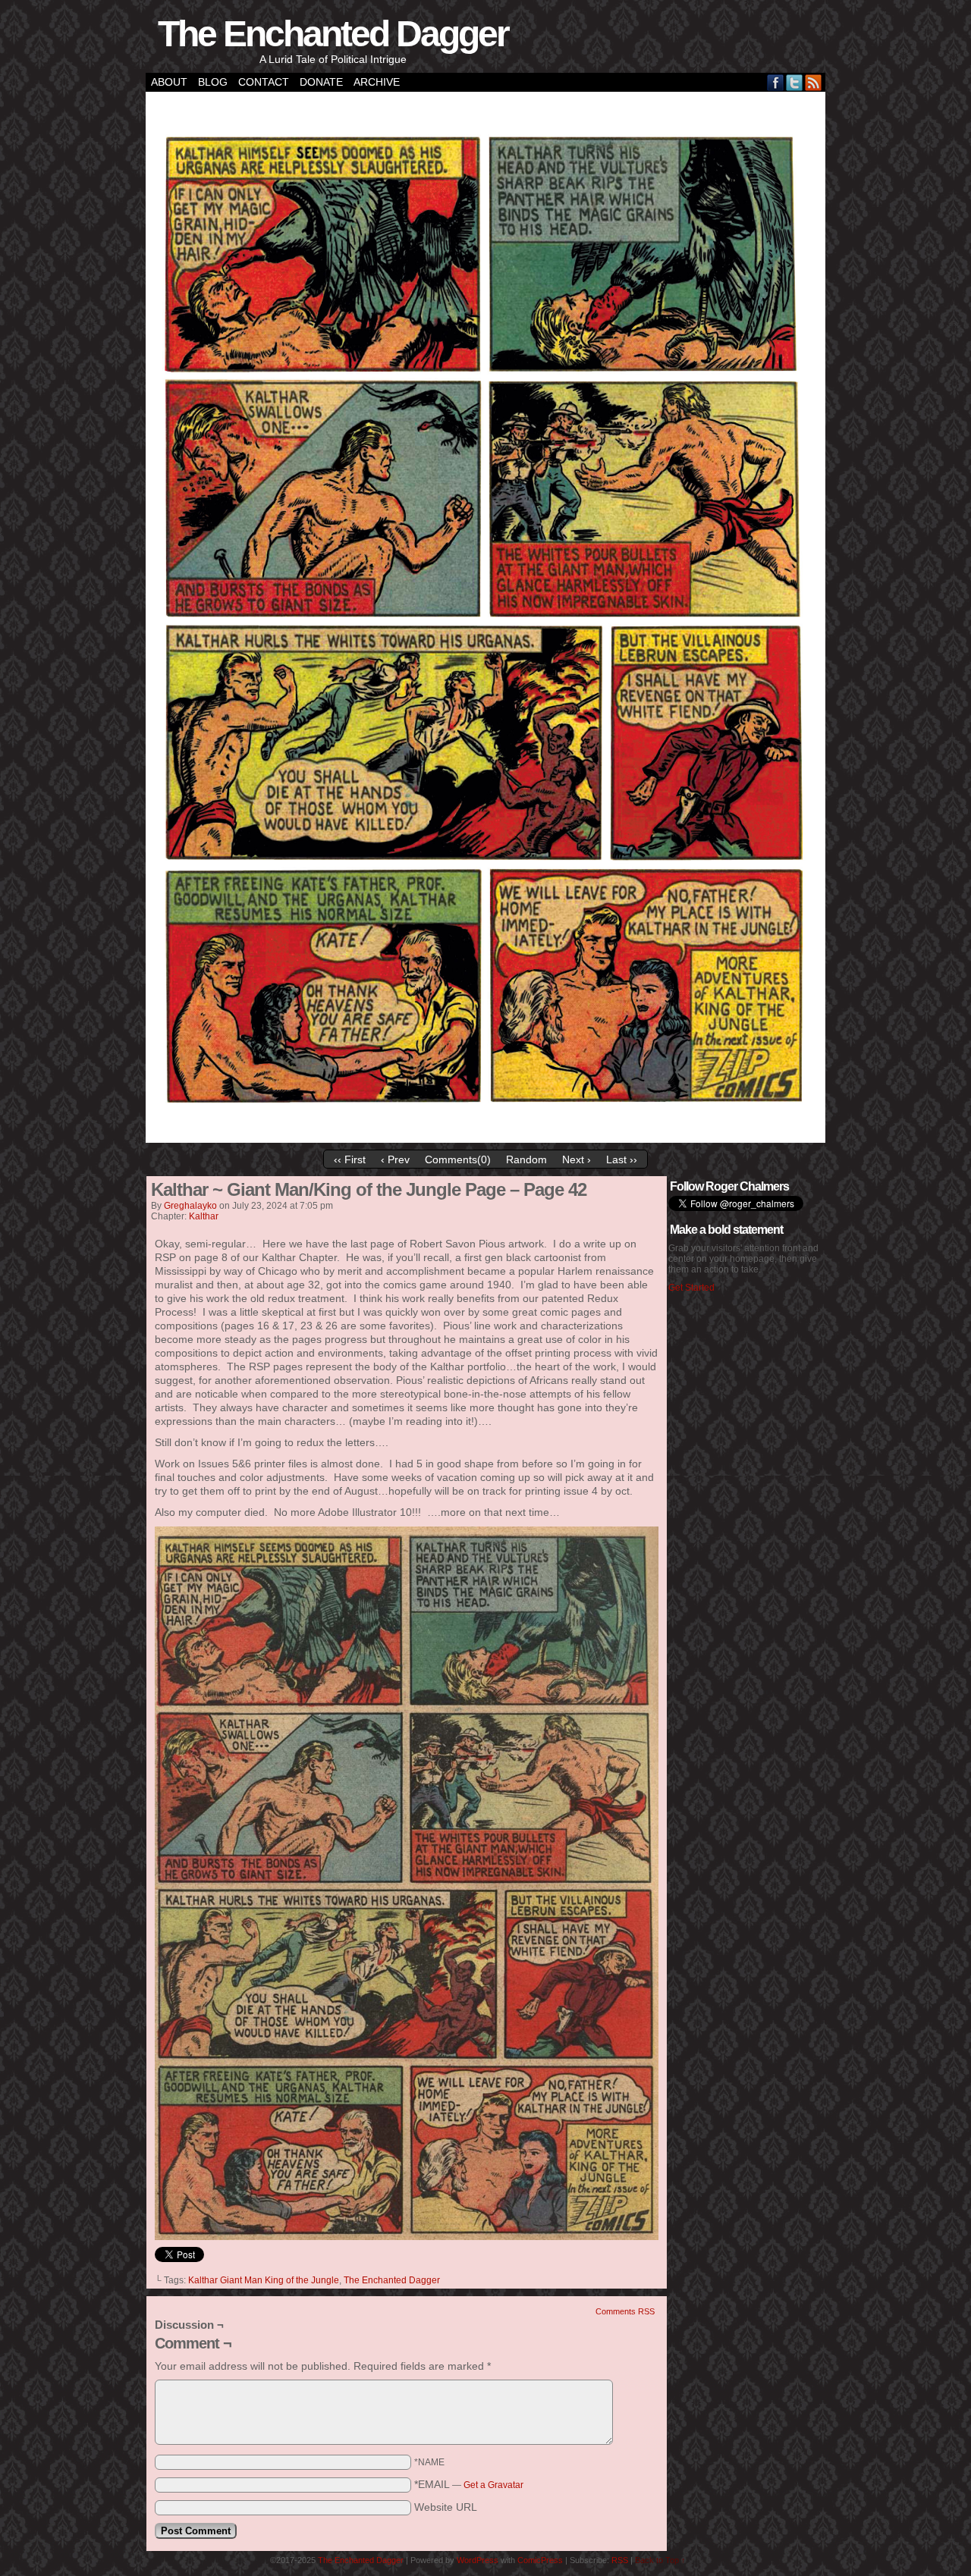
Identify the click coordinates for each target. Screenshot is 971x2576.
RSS (814, 82)
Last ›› (622, 1159)
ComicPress (540, 2560)
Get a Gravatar (493, 2485)
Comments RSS (625, 2311)
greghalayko (190, 1206)
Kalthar (204, 1216)
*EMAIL (469, 2484)
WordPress (478, 2560)
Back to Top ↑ (660, 2560)
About (169, 82)
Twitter (795, 82)
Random (526, 1159)
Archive (377, 82)
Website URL (446, 2507)
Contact (264, 82)
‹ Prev (395, 1159)
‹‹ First (350, 1159)
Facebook (776, 82)
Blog (213, 82)
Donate (321, 82)
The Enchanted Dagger (333, 34)
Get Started (691, 1288)
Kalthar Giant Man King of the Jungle (264, 2280)
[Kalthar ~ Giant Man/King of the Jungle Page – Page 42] (485, 1139)
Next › (577, 1159)
